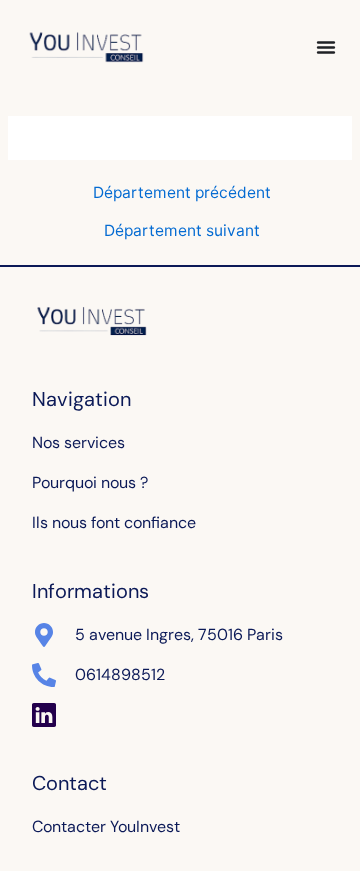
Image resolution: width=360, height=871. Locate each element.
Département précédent (182, 193)
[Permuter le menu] (326, 47)
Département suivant (182, 231)
